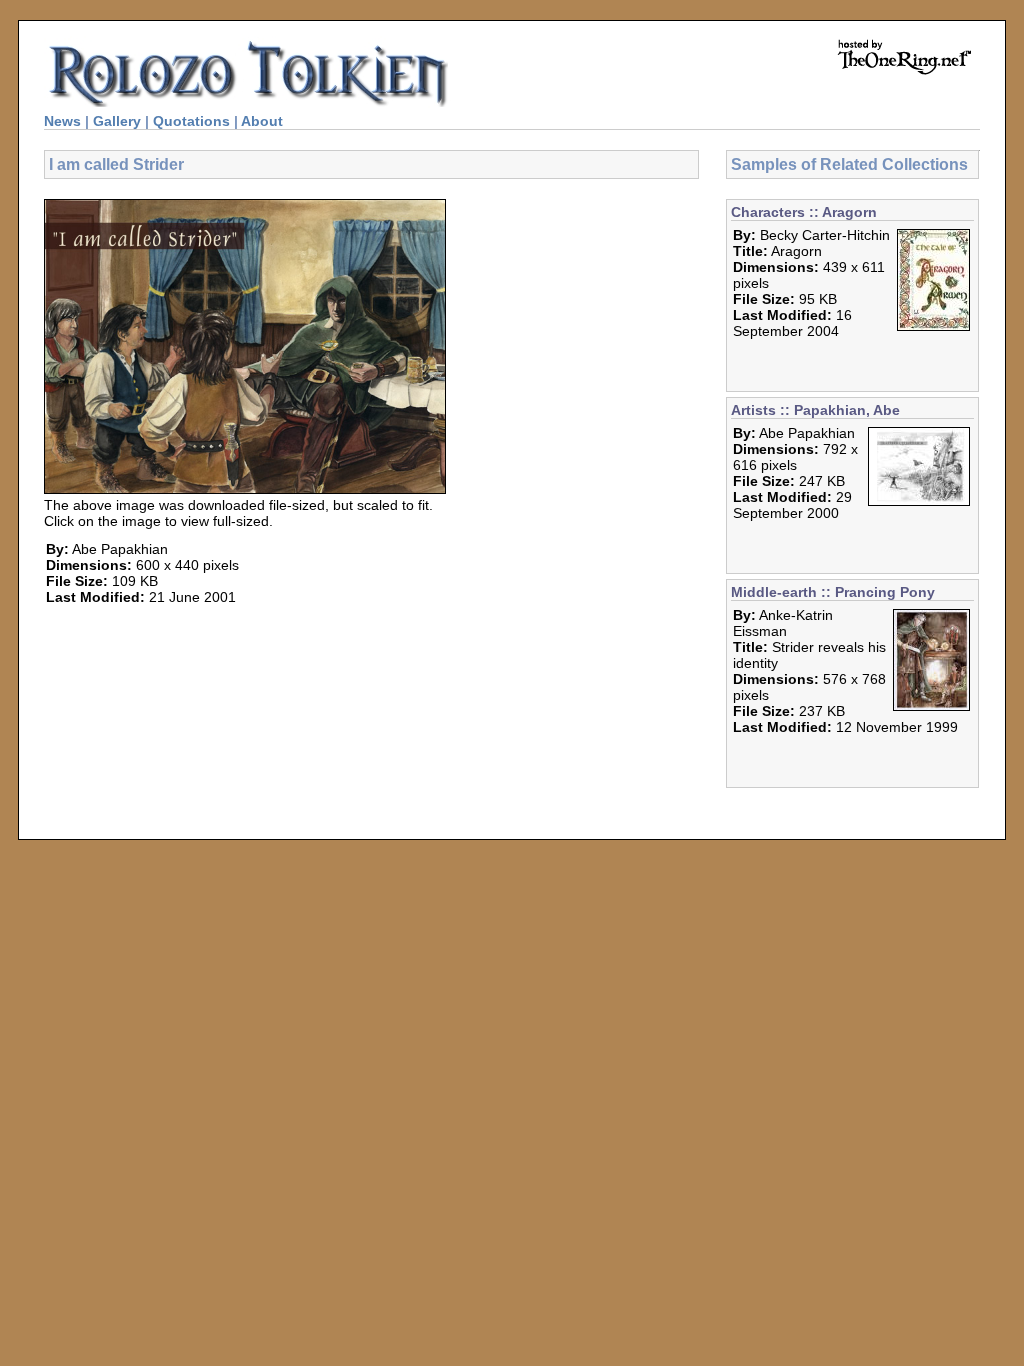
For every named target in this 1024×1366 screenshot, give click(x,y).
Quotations (191, 121)
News (62, 121)
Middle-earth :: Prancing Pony (833, 592)
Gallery (117, 121)
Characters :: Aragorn (804, 212)
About (262, 121)
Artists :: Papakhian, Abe (815, 410)
